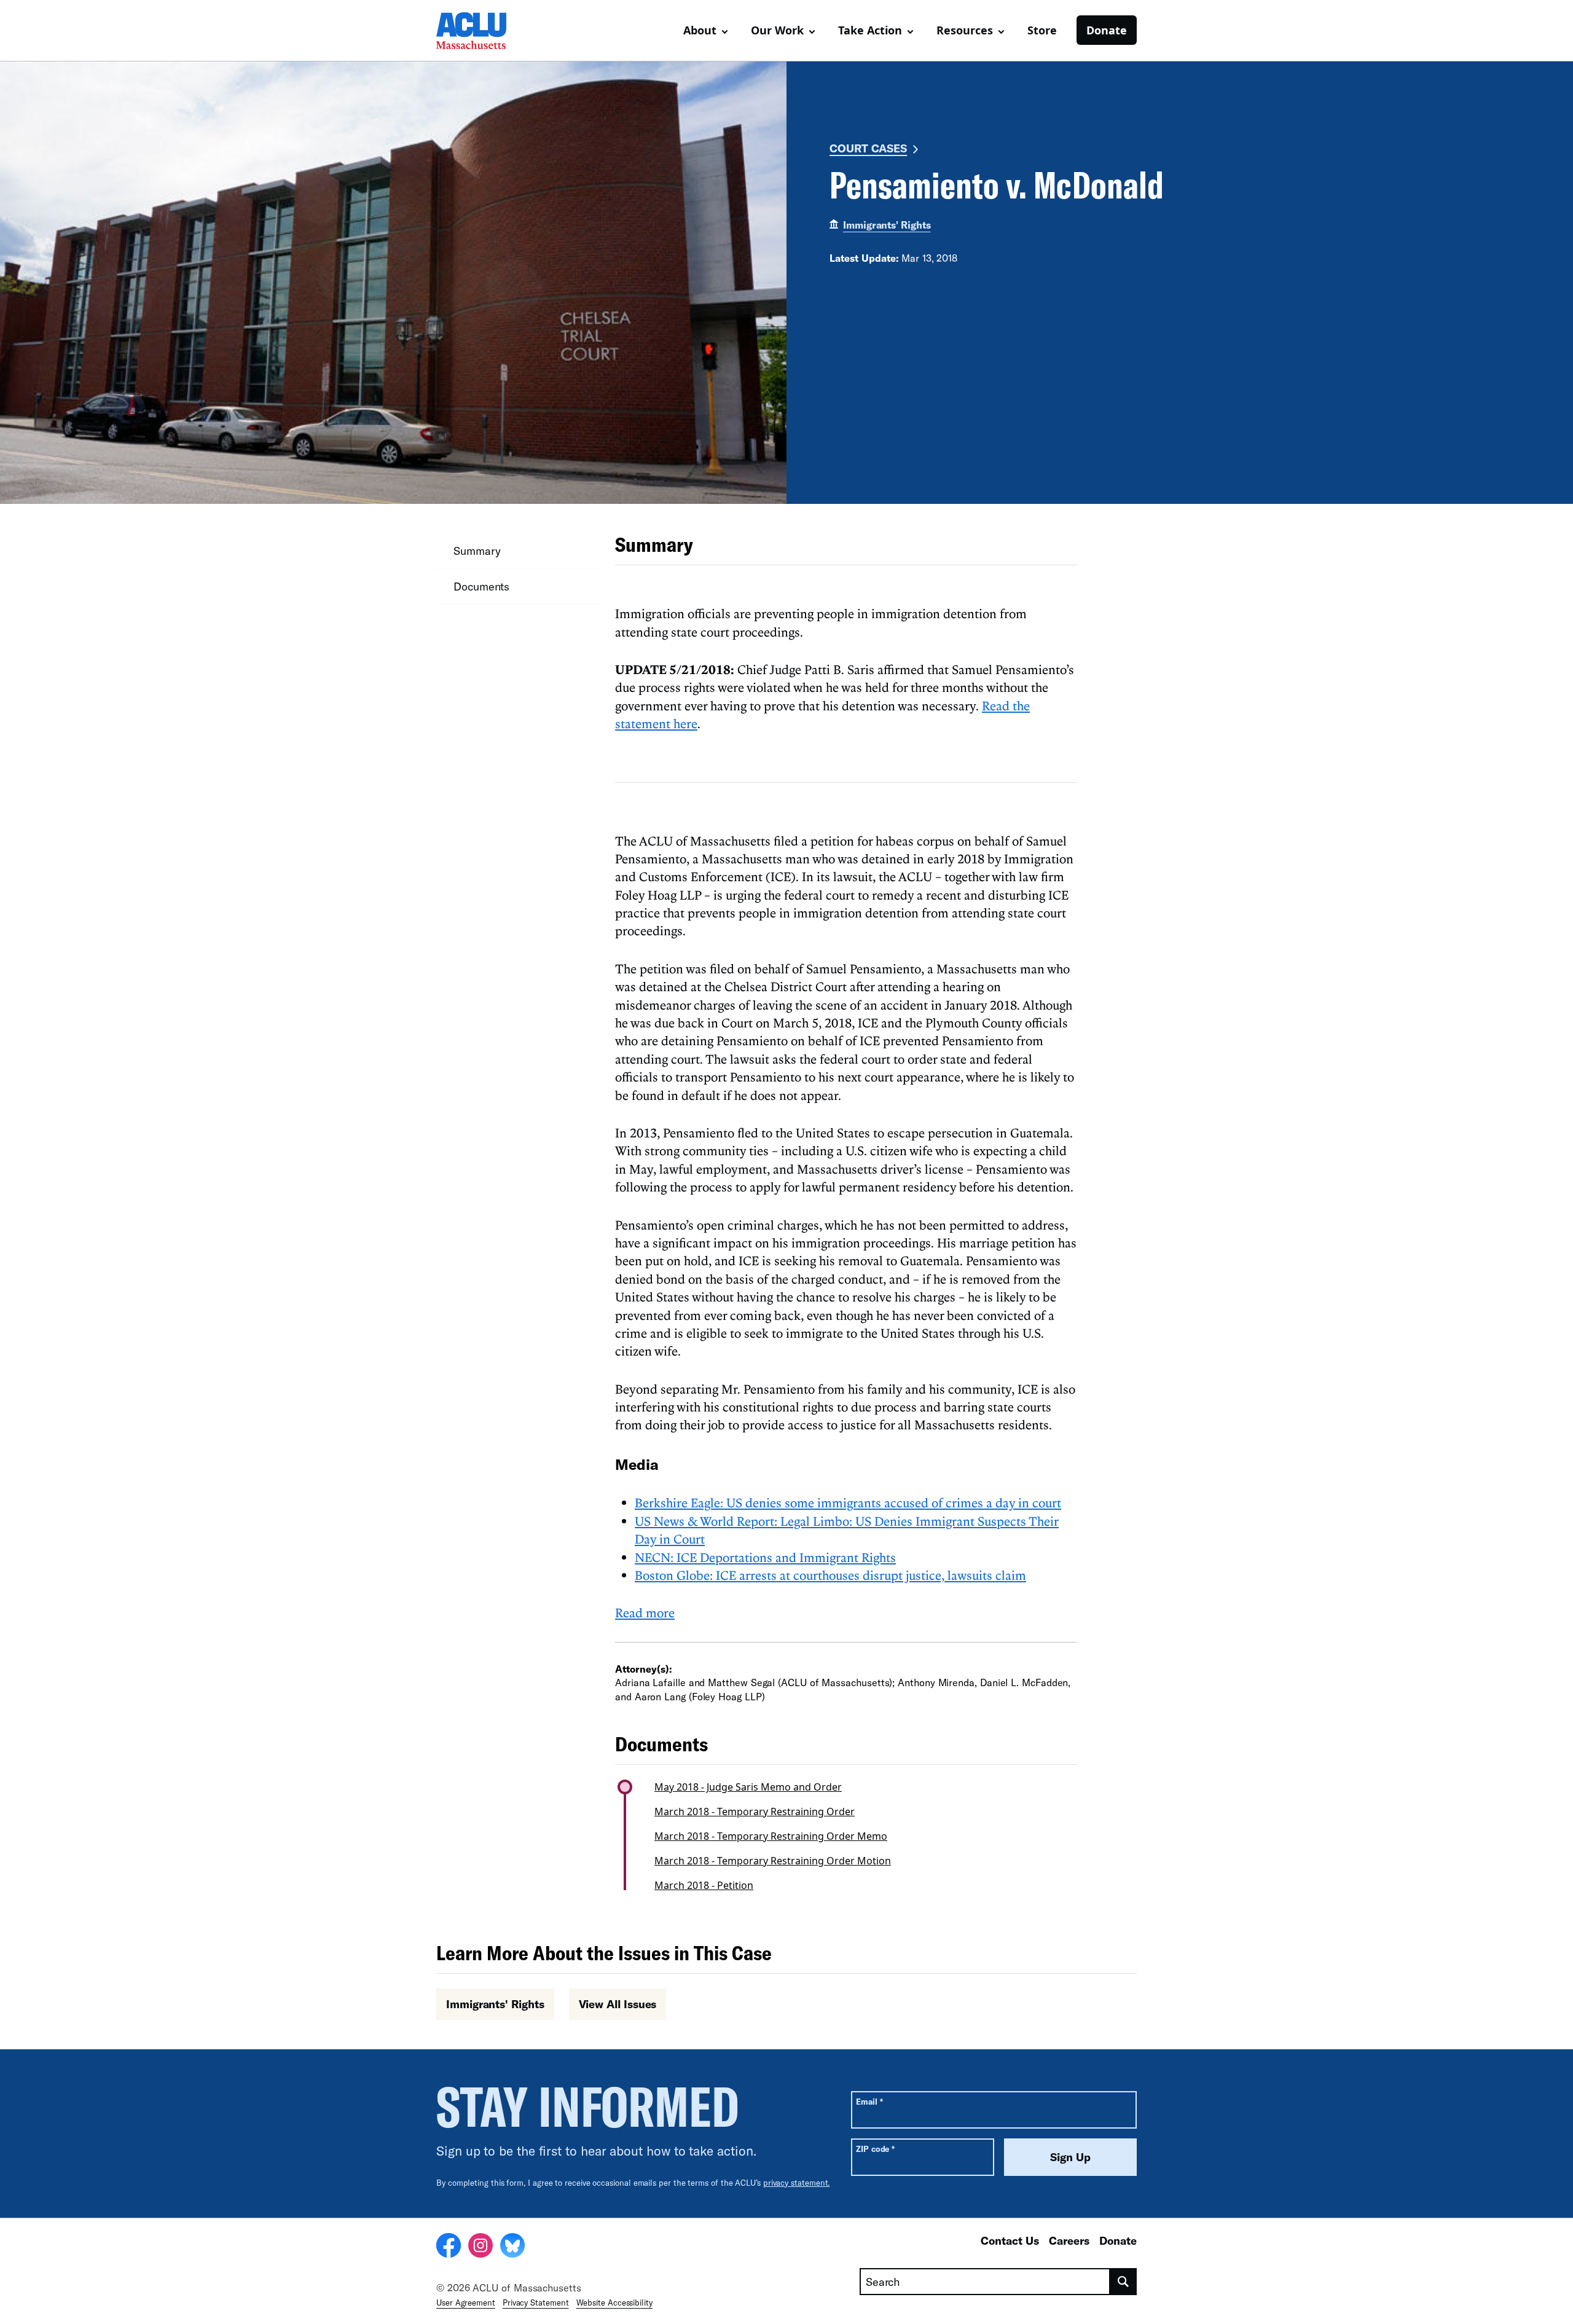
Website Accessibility (614, 2302)
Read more (645, 1612)
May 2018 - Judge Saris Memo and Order (748, 1787)
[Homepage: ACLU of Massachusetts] (479, 31)
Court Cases (868, 148)
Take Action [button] (870, 30)
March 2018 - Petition (704, 1885)
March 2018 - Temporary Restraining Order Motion (773, 1861)
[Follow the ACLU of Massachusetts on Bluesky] (512, 2247)
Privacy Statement (536, 2302)
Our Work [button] (777, 30)
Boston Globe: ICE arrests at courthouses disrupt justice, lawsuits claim (830, 1575)
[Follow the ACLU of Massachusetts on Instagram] (481, 2247)
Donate (1107, 30)
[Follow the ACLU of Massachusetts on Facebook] (449, 2247)
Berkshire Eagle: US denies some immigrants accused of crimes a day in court (848, 1502)
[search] (1124, 2282)
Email (869, 2101)
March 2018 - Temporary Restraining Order (755, 1812)
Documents (481, 586)
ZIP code (875, 2149)
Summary (477, 551)
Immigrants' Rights (887, 225)
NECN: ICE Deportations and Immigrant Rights (765, 1557)
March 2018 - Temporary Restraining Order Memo (771, 1836)
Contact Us (1010, 2240)
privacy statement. (797, 2183)
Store (1042, 30)
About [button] (700, 30)
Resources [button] (965, 30)
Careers (1069, 2240)
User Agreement (466, 2302)
